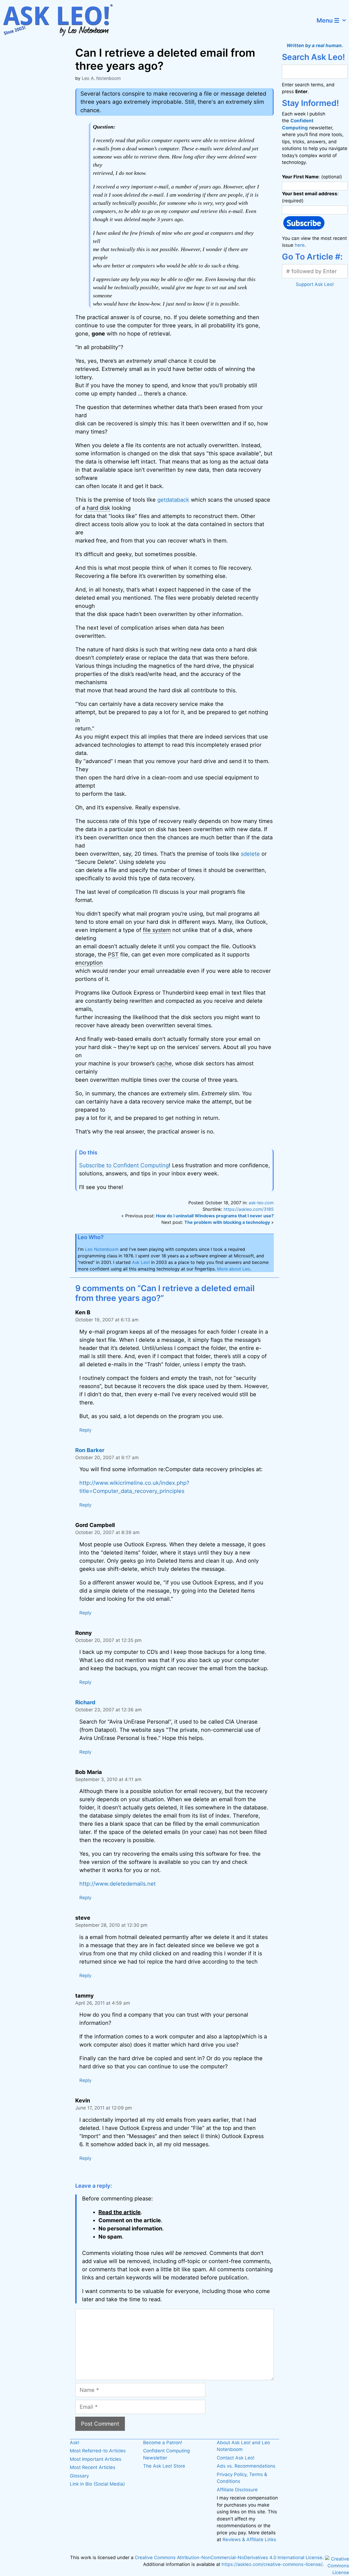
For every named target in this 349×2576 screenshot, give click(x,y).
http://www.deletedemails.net (118, 1884)
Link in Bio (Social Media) (97, 2484)
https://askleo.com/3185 (249, 1209)
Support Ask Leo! (315, 284)
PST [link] (113, 955)
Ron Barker (90, 1450)
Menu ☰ (328, 20)
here (300, 245)
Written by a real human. (315, 45)
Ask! (75, 2443)
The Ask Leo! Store (164, 2466)
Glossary (79, 2476)
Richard (85, 1702)
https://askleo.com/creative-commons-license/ (272, 2564)
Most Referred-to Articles (98, 2451)
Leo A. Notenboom (101, 78)
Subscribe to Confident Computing (124, 1165)
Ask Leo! (141, 1262)
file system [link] (157, 930)
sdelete (250, 854)
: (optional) (312, 177)
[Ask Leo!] (61, 20)
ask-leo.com (261, 1203)
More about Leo (234, 1269)
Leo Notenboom (102, 1249)
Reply (85, 1430)
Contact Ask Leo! (236, 2458)
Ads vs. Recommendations (246, 2466)
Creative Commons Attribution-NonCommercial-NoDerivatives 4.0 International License (228, 2557)
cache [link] (164, 1063)
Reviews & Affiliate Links (249, 2540)
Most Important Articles (96, 2459)
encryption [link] (89, 963)
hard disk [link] (98, 508)
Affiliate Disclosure (237, 2490)
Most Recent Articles (93, 2467)
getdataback (173, 500)
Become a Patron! (163, 2443)
